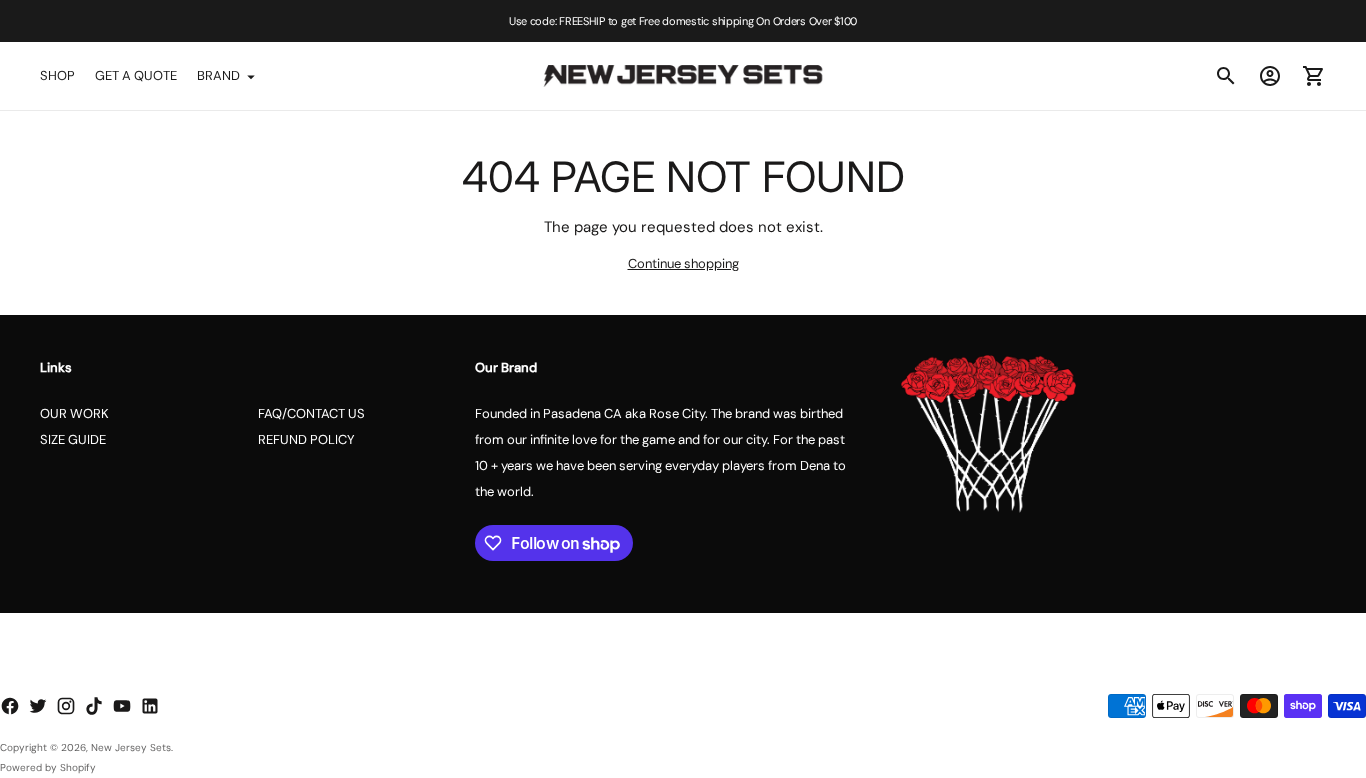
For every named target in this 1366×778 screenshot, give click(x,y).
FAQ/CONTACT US (311, 413)
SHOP (57, 75)
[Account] (1270, 76)
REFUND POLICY (306, 439)
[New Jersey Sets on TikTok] (94, 706)
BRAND (218, 75)
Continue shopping (683, 263)
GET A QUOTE (136, 75)
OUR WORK (74, 413)
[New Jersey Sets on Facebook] (10, 706)
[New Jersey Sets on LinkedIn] (150, 706)
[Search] (1226, 76)
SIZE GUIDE (73, 439)
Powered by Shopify (48, 767)
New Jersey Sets (131, 747)
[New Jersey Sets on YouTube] (122, 706)
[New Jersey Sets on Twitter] (38, 706)
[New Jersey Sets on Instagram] (66, 706)
